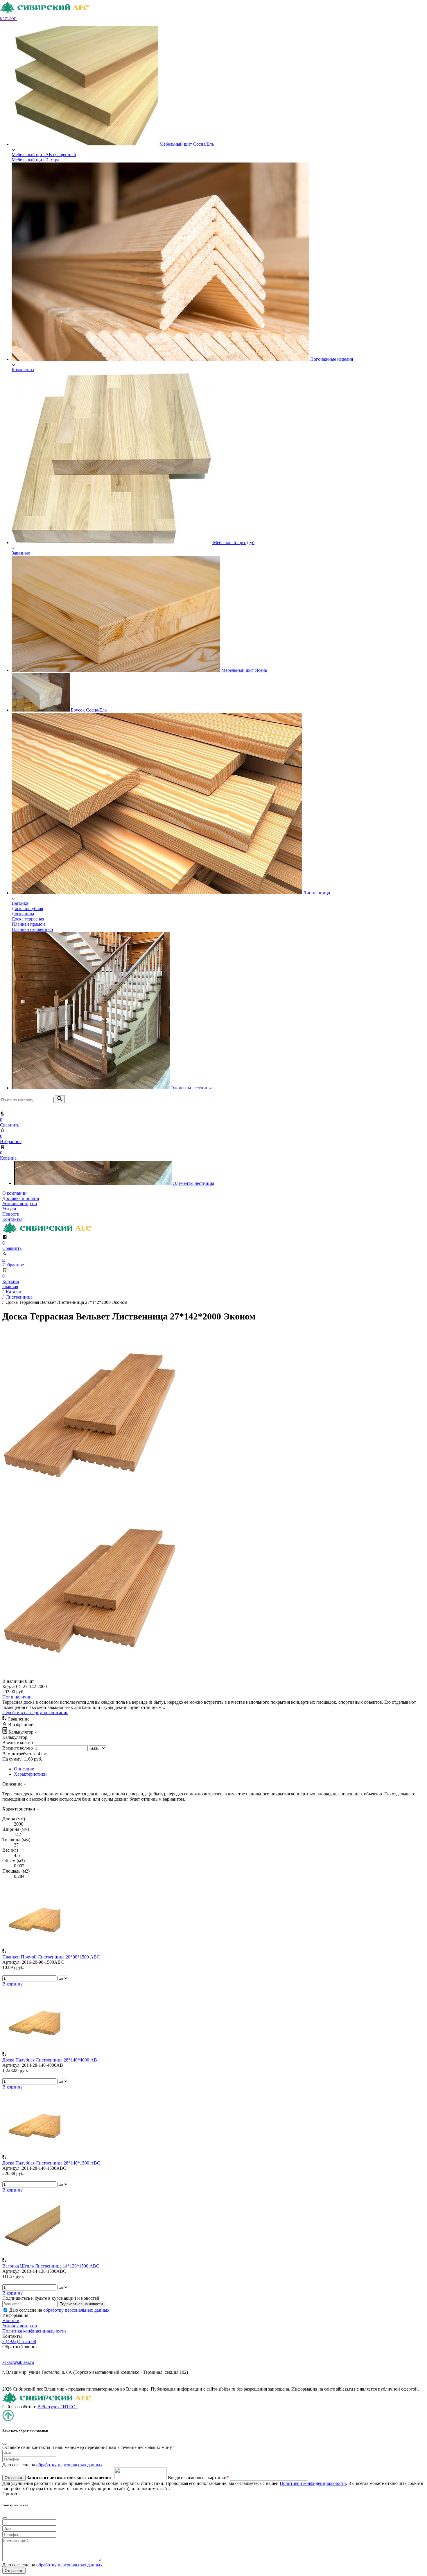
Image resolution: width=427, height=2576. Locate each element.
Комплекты (23, 370)
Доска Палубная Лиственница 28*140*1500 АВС (51, 2163)
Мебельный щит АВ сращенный (44, 155)
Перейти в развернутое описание (35, 1713)
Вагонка (20, 903)
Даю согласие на (59, 2310)
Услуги (9, 1209)
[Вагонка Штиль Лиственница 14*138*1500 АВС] (31, 2254)
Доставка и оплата (21, 1198)
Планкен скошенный (32, 929)
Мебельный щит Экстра (35, 160)
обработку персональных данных (76, 2310)
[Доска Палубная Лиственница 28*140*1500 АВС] (31, 2151)
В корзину (12, 1984)
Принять (11, 2494)
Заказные (21, 553)
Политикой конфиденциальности (313, 2483)
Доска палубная (27, 908)
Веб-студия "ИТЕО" (58, 2407)
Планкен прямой (28, 924)
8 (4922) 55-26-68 (19, 2341)
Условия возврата (20, 1204)
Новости (11, 1214)
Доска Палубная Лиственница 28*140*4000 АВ (50, 2060)
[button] (12, 18)
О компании (15, 1193)
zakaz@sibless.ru (18, 2362)
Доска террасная (28, 919)
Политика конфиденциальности (34, 2331)
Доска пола (23, 914)
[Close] (5, 2444)
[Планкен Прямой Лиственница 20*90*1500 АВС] (31, 1945)
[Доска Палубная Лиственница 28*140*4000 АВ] (31, 2048)
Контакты (12, 1219)
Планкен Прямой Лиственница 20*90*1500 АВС (51, 1957)
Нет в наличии (17, 1697)
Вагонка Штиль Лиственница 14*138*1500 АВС (51, 2266)
